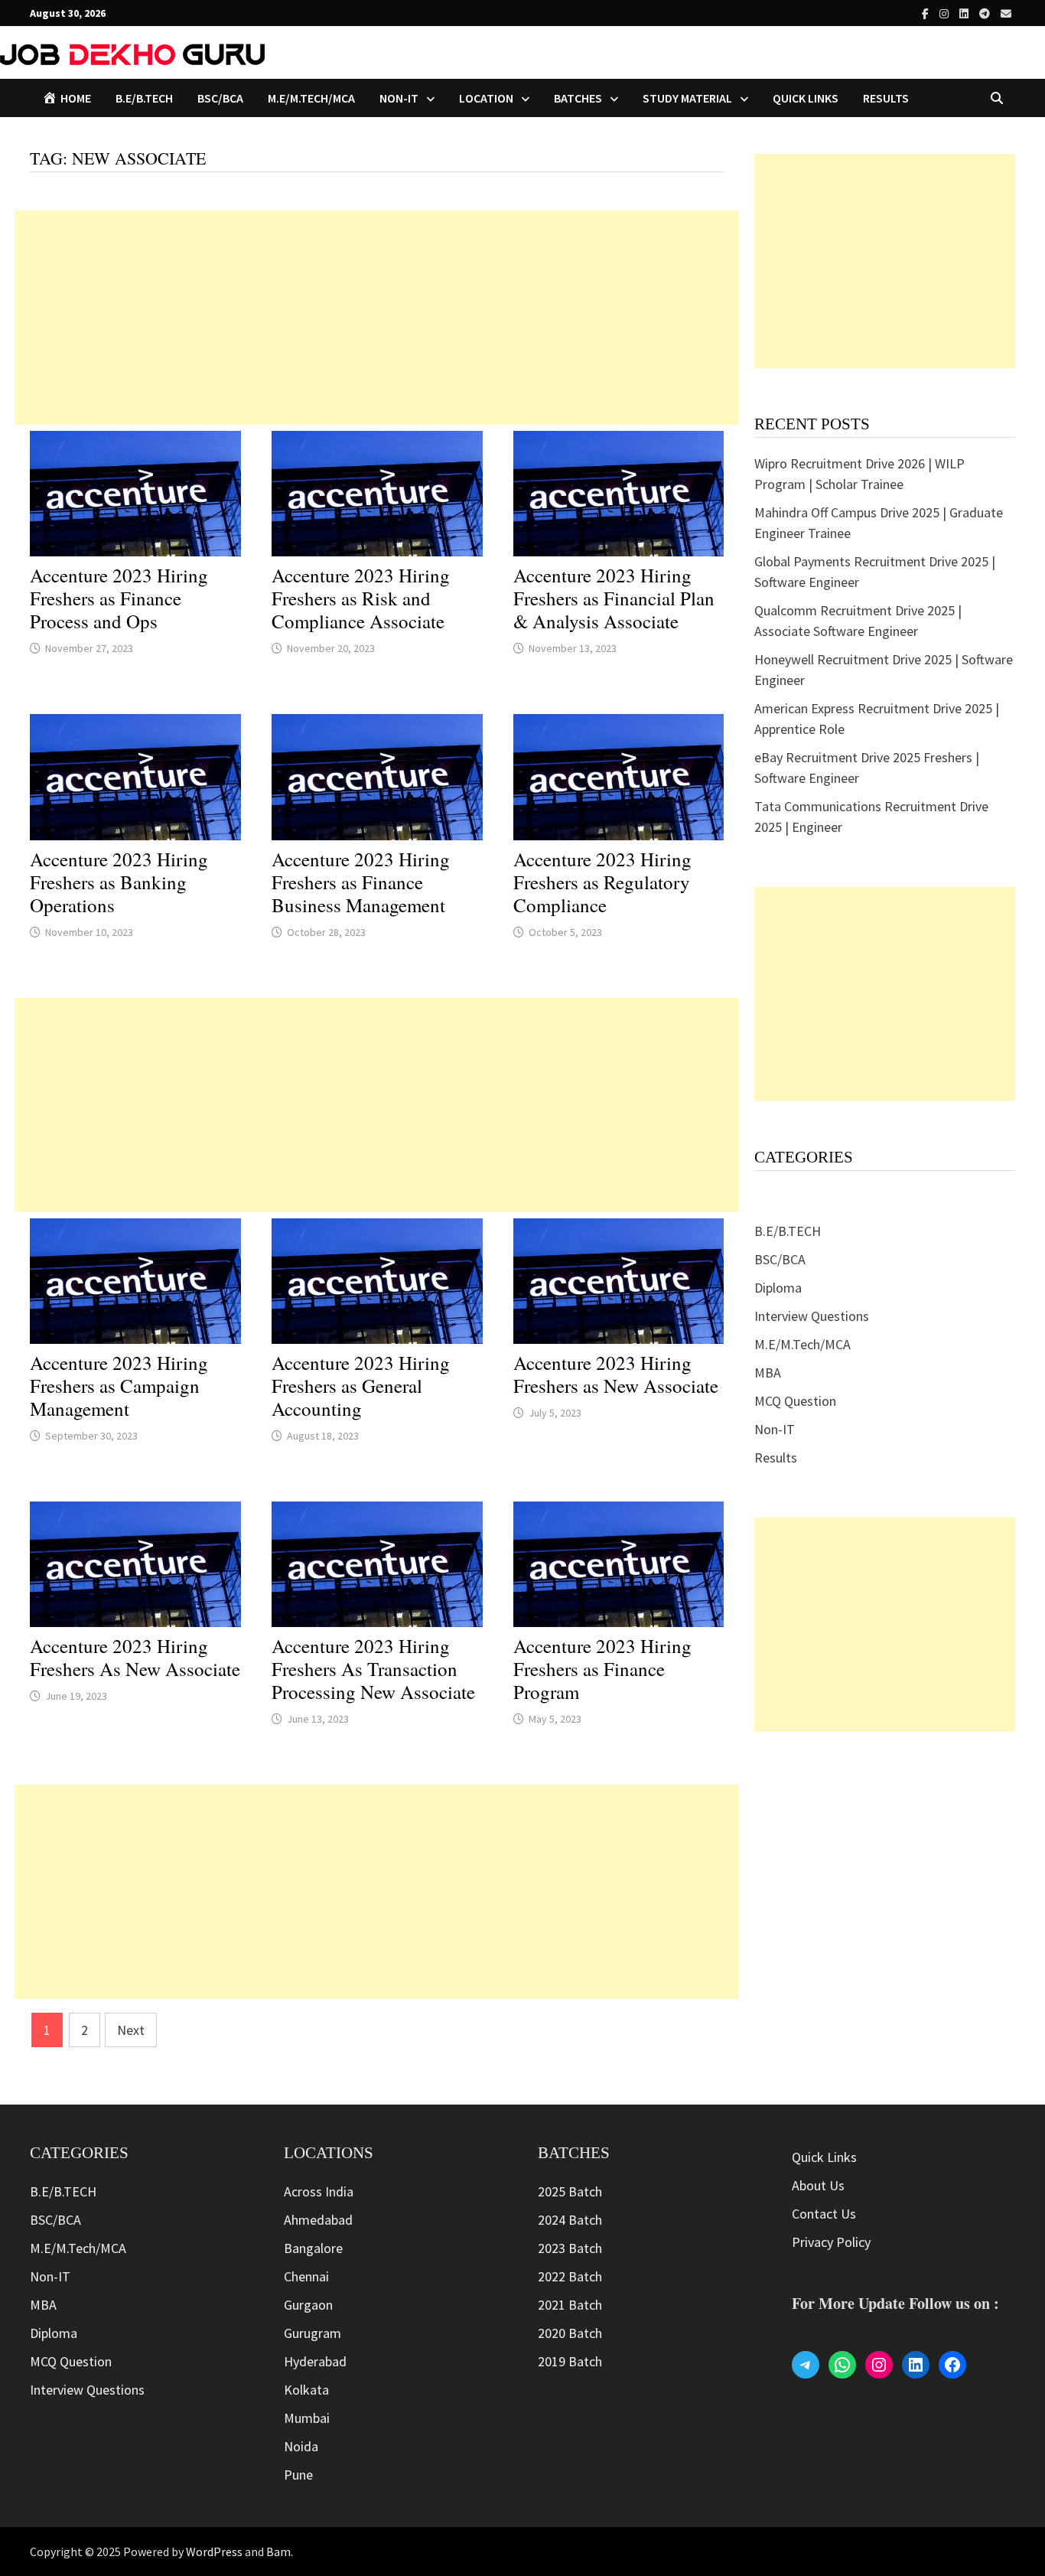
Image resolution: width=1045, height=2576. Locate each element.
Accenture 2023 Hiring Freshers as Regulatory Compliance (602, 882)
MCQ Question (795, 1401)
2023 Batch (570, 2248)
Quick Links (806, 98)
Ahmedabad (318, 2220)
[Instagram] (946, 13)
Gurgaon (308, 2305)
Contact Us (824, 2214)
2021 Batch (570, 2305)
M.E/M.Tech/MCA (311, 98)
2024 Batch (570, 2220)
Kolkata (306, 2390)
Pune (298, 2475)
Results (886, 98)
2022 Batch (570, 2276)
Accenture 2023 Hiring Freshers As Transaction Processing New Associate (373, 1669)
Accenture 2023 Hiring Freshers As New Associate (135, 1657)
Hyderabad (315, 2361)
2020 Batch (570, 2333)
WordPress (214, 2552)
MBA (768, 1373)
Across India (319, 2191)
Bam (278, 2552)
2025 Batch (570, 2191)
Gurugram (313, 2333)
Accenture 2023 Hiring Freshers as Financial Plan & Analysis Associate (614, 598)
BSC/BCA (220, 98)
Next (131, 2030)
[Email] (1006, 13)
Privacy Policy (831, 2242)
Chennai (306, 2276)
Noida (301, 2446)
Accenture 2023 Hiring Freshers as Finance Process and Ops (119, 598)
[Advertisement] (377, 318)
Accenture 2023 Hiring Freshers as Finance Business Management (361, 882)
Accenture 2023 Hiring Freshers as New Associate (616, 1374)
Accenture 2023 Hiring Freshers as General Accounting (361, 1386)
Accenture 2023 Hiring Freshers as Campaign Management (119, 1386)
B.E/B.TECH (144, 98)
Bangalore (313, 2248)
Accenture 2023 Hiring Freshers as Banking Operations (119, 882)
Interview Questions (812, 1316)
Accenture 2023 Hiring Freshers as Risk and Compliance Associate (361, 598)
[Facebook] (927, 13)
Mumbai (307, 2418)
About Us (818, 2185)
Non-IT (775, 1429)
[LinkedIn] (965, 13)
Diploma (778, 1288)
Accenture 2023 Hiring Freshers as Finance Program (602, 1669)
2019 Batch (570, 2361)
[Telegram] (986, 13)
